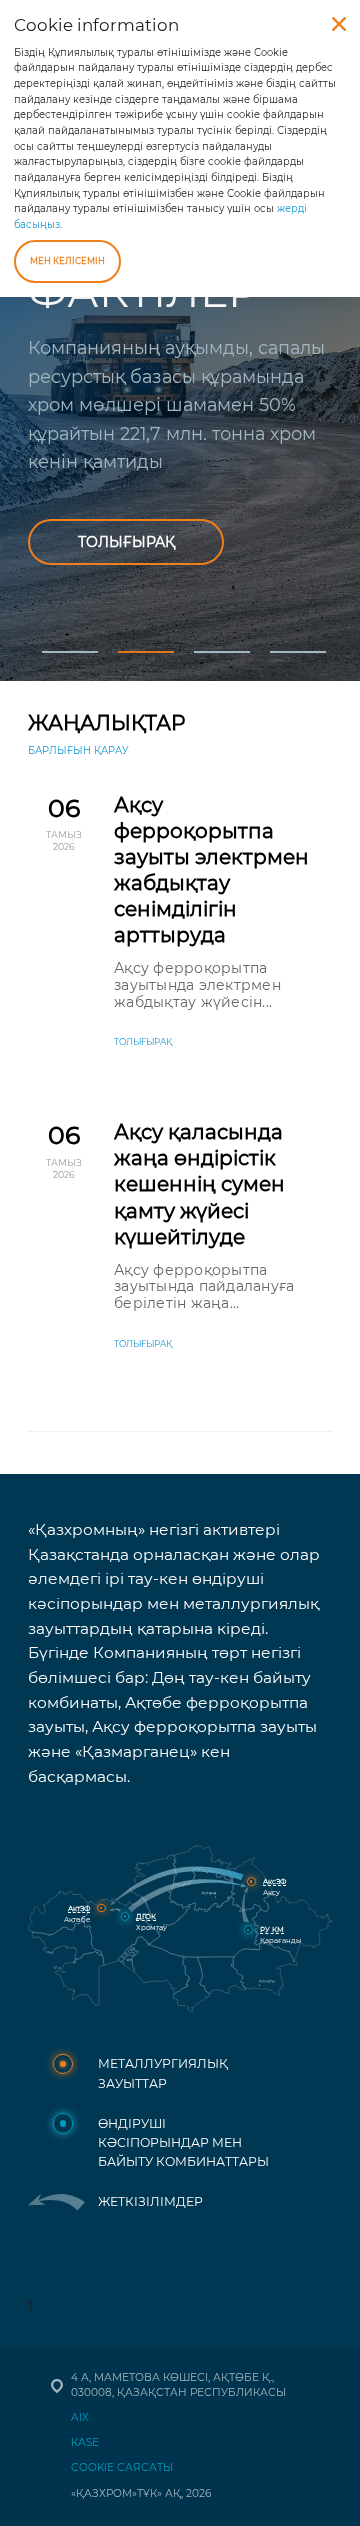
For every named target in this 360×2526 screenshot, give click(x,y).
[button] (66, 635)
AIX (80, 2417)
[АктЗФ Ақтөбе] (101, 1908)
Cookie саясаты (122, 2467)
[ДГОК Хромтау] (125, 1916)
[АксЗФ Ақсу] (251, 1881)
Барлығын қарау (78, 750)
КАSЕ (85, 2442)
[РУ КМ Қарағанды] (248, 1929)
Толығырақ (126, 542)
